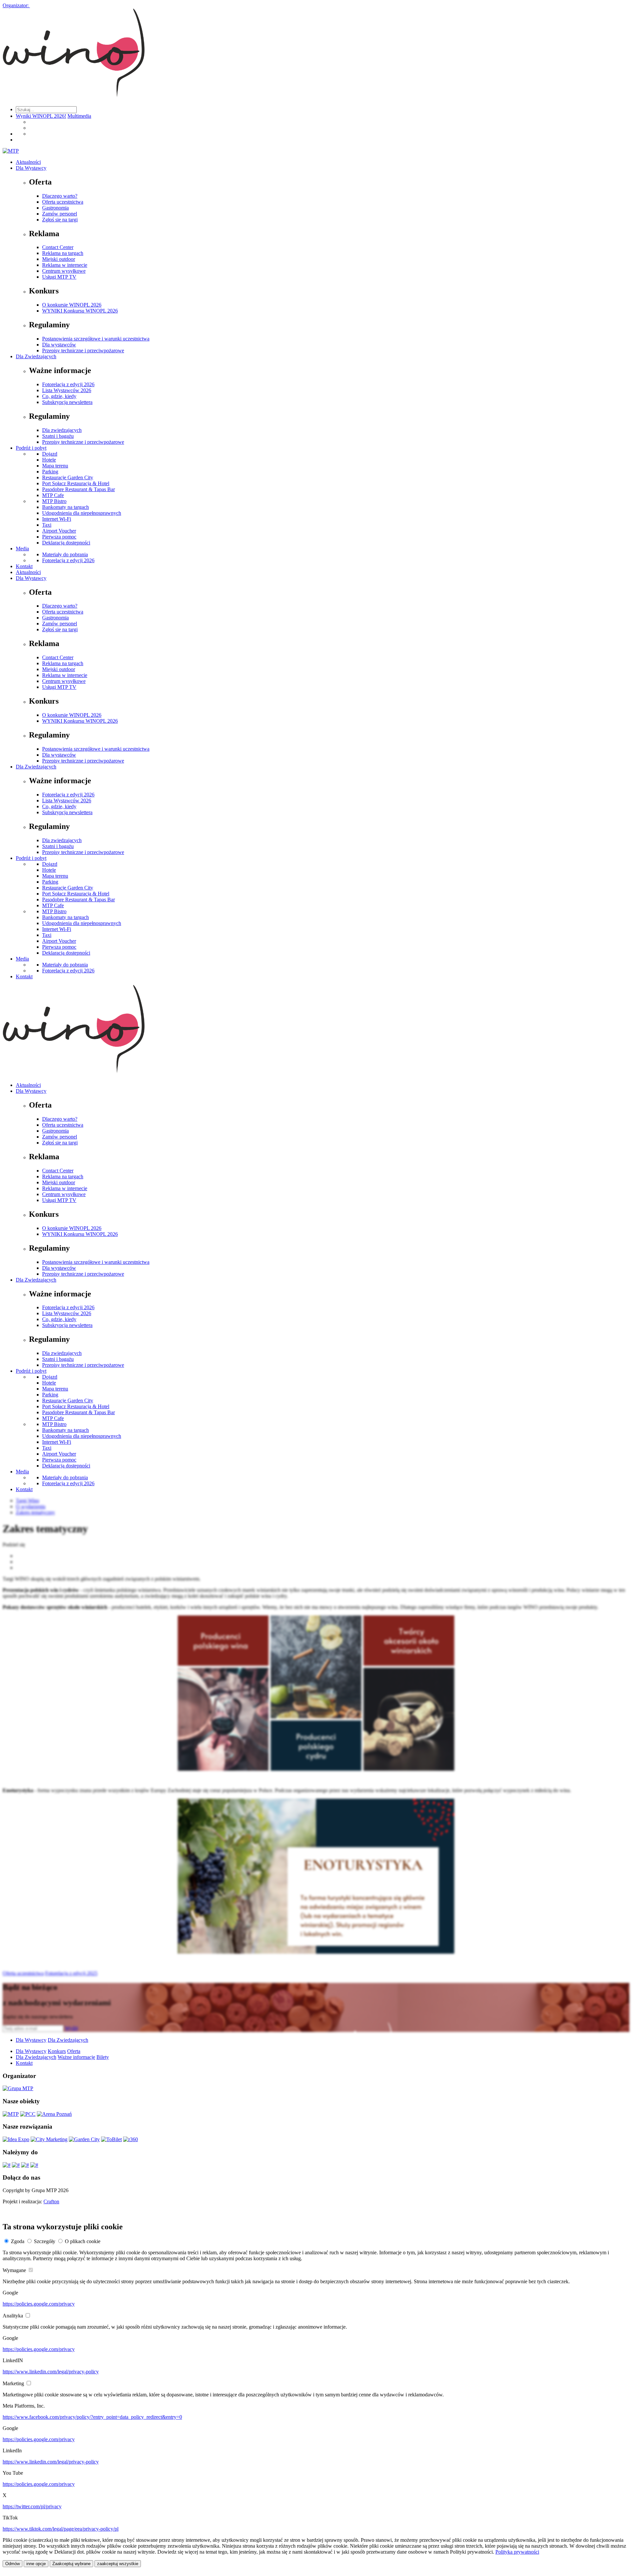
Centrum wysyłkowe (64, 271)
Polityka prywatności (517, 2552)
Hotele (49, 460)
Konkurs (57, 2051)
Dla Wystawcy (31, 168)
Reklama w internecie (65, 265)
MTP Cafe (53, 495)
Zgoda (18, 2241)
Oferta (74, 2051)
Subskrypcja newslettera (67, 402)
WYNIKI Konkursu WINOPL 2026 (80, 311)
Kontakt (24, 566)
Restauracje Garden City (68, 477)
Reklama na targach (63, 253)
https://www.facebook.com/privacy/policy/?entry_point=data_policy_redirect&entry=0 (92, 2417)
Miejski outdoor (59, 259)
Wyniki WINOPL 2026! (41, 116)
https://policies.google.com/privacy (39, 2304)
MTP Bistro (54, 501)
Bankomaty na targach (66, 507)
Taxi (47, 525)
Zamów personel (60, 214)
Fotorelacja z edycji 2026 (68, 384)
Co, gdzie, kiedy (59, 396)
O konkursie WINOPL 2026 (72, 305)
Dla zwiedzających (62, 430)
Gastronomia (55, 208)
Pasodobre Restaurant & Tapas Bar (79, 489)
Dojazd (50, 454)
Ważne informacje (76, 2057)
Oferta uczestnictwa (63, 202)
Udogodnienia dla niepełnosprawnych (82, 513)
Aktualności (28, 162)
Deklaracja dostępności (66, 543)
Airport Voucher (59, 531)
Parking (50, 472)
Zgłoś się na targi (60, 220)
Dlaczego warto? (60, 196)
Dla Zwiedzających (36, 356)
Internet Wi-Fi (57, 519)
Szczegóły (45, 2241)
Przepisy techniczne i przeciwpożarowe (83, 350)
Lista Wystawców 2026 (67, 390)
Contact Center (58, 247)
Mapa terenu (55, 466)
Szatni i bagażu (58, 436)
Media (22, 549)
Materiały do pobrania (65, 554)
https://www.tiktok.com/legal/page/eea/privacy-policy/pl (61, 2529)
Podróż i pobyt (31, 448)
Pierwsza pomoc (59, 537)
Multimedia (79, 116)
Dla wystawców (59, 345)
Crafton (51, 2201)
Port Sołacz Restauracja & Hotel (76, 483)
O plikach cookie (83, 2241)
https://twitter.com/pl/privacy (32, 2506)
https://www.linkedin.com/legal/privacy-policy (51, 2372)
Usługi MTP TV (59, 277)
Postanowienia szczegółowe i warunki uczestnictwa (96, 339)
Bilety (103, 2057)
